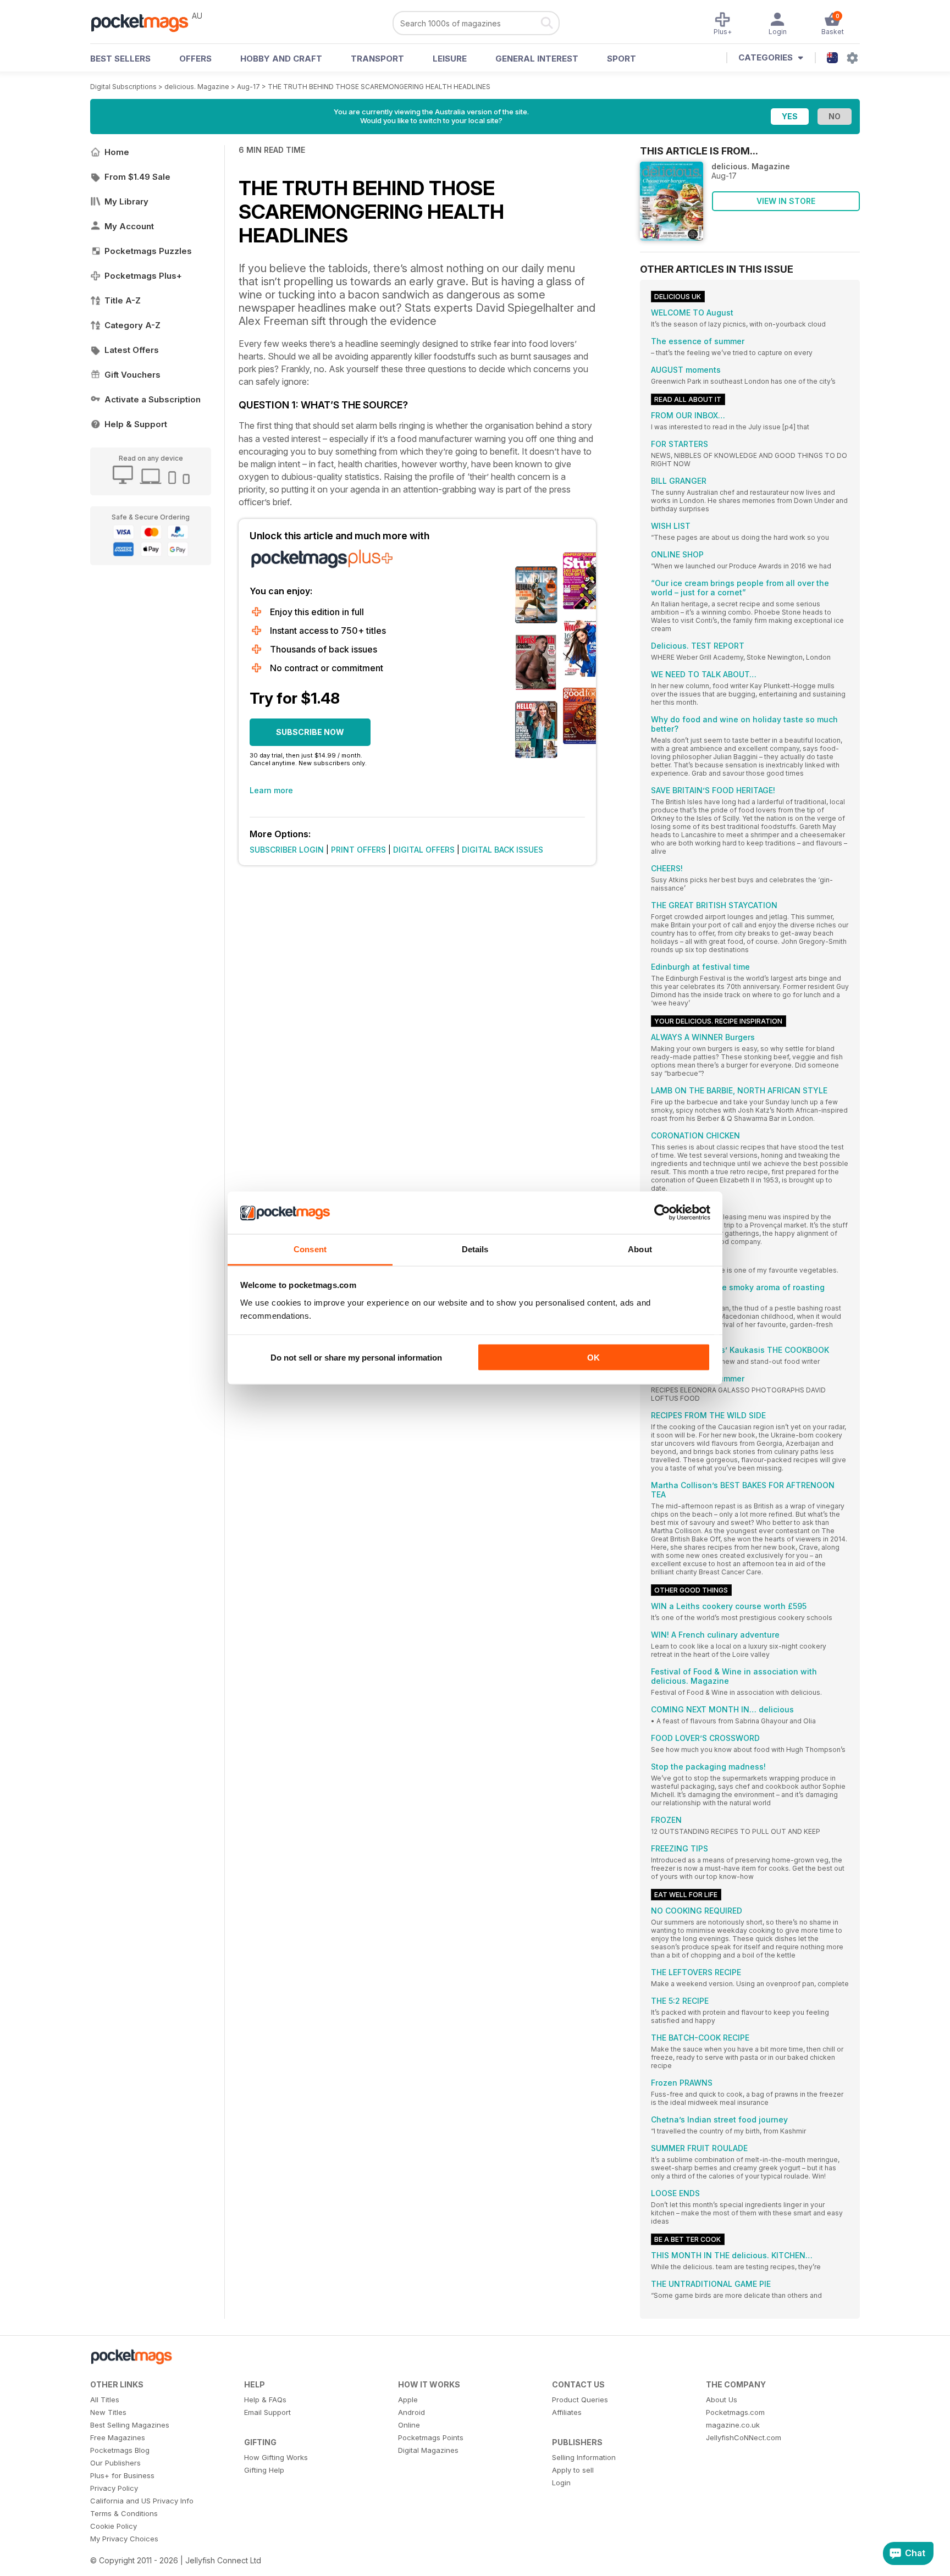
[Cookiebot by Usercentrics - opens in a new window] (662, 1213)
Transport (377, 59)
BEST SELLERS (120, 59)
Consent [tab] (310, 1249)
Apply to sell (573, 2470)
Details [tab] (475, 1249)
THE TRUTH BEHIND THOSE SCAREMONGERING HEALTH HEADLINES (379, 87)
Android (412, 2412)
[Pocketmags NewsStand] (145, 22)
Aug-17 (248, 87)
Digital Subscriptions (123, 87)
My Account (129, 226)
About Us (722, 2400)
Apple (408, 2400)
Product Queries (580, 2400)
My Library (126, 201)
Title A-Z (123, 300)
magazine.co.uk (733, 2425)
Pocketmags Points (431, 2437)
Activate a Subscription (153, 399)
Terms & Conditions (124, 2513)
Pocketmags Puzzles (148, 251)
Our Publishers (115, 2463)
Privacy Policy (114, 2488)
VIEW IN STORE (786, 201)
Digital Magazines (428, 2450)
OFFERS (195, 59)
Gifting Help (264, 2470)
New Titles (108, 2412)
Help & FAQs (265, 2400)
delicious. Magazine (197, 87)
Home (117, 152)
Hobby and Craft (281, 59)
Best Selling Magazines (130, 2425)
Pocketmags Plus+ (143, 276)
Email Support (267, 2412)
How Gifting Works (276, 2457)
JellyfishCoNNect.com (744, 2437)
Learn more (271, 790)
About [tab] (640, 1249)
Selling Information (584, 2457)
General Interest (537, 59)
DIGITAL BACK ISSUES (502, 850)
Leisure (450, 59)
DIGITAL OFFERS (424, 850)
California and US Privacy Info (142, 2501)
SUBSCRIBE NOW (310, 732)
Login (561, 2483)
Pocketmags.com (735, 2412)
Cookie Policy (114, 2526)
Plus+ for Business (122, 2475)
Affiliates (567, 2412)
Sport (622, 59)
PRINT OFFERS (358, 850)
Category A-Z (132, 325)
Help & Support (136, 424)
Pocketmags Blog (120, 2450)
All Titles (105, 2400)
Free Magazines (118, 2437)
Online (409, 2425)
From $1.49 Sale (137, 177)
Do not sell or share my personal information (356, 1358)
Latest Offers (132, 350)
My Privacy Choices (124, 2539)
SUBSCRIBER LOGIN (287, 850)
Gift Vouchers (132, 375)
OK (593, 1358)
